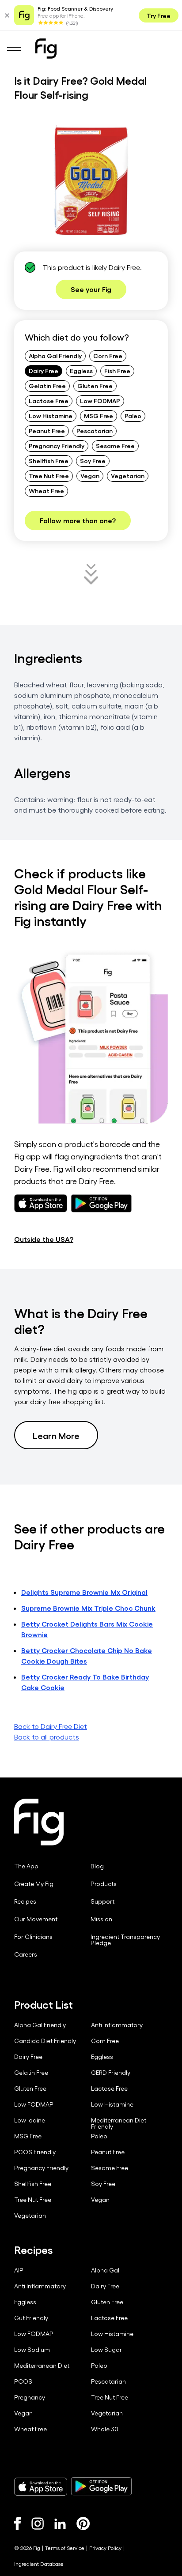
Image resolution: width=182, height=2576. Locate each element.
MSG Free (99, 416)
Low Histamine (51, 416)
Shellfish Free (49, 461)
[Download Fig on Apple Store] (41, 2486)
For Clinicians (33, 1937)
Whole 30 (105, 2429)
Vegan (90, 476)
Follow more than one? (78, 520)
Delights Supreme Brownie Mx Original (84, 1592)
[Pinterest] (83, 2524)
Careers (26, 1954)
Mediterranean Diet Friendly (119, 2123)
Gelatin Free (47, 386)
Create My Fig (34, 1884)
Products (104, 1884)
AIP (19, 2270)
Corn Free (108, 356)
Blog (97, 1866)
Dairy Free (44, 371)
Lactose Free (49, 401)
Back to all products (47, 1737)
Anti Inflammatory (117, 2025)
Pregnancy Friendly (57, 446)
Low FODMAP (100, 401)
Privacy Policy (105, 2548)
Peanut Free (47, 431)
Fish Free (117, 371)
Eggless (81, 371)
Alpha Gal (105, 2270)
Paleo (133, 416)
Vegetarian (128, 476)
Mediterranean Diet (42, 2366)
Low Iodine (30, 2120)
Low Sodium (32, 2350)
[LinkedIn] (60, 2524)
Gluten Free (95, 386)
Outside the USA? (44, 1239)
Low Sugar (106, 2350)
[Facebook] (17, 2524)
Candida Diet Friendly (45, 2041)
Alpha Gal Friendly (55, 356)
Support (102, 1901)
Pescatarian (95, 431)
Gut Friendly (31, 2318)
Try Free (159, 15)
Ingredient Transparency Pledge (125, 1940)
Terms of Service (65, 2548)
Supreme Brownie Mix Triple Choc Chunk (88, 1608)
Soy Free (93, 461)
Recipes (25, 1901)
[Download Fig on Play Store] (101, 2486)
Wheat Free (46, 491)
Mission (101, 1919)
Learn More (56, 1435)
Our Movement (36, 1919)
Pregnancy (30, 2397)
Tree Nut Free (49, 476)
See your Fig (91, 289)
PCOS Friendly (35, 2152)
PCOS (23, 2381)
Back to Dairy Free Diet (51, 1726)
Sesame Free (115, 446)
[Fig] (46, 49)
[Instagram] (38, 2524)
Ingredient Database (39, 2564)
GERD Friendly (111, 2073)
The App (26, 1866)
